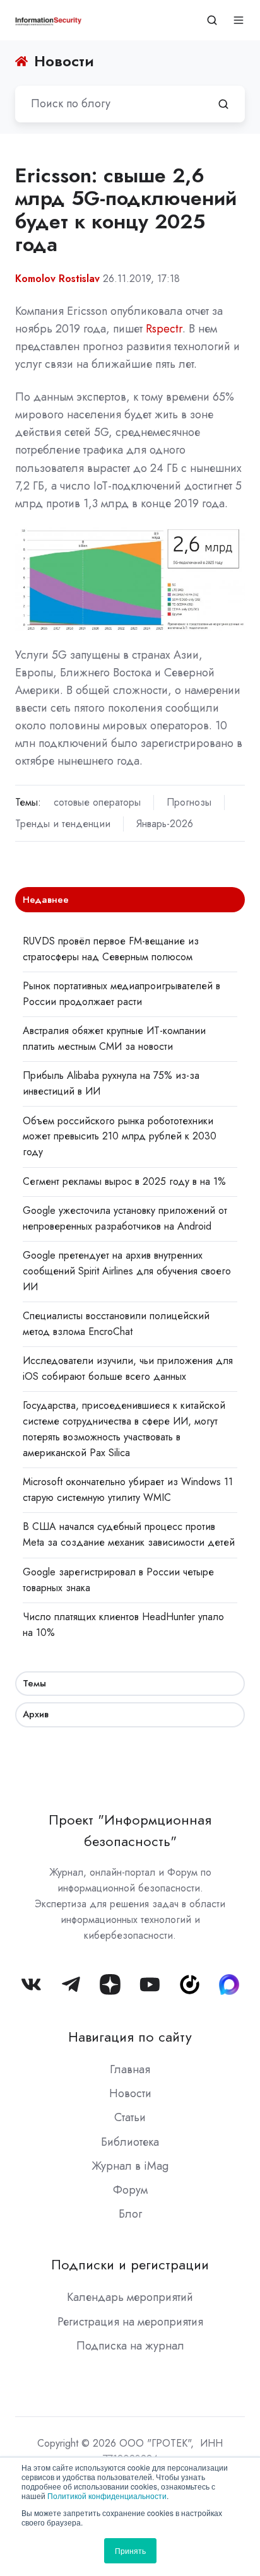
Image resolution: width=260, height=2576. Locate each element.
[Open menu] (239, 20)
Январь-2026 (165, 824)
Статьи (130, 2117)
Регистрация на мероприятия (130, 2322)
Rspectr (164, 329)
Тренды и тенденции (63, 824)
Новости (130, 2093)
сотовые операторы (97, 802)
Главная (130, 2069)
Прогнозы (189, 802)
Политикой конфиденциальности (107, 2496)
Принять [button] (130, 2550)
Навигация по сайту (130, 2037)
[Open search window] (212, 20)
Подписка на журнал (130, 2346)
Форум (130, 2190)
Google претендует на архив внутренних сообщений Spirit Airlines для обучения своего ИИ (127, 1271)
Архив (36, 1714)
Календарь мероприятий (130, 2297)
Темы (34, 1683)
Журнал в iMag (130, 2166)
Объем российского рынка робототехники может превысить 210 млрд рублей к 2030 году (120, 1137)
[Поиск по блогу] (223, 104)
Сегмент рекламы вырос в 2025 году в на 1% (124, 1181)
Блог (130, 2214)
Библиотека (130, 2142)
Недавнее (46, 900)
